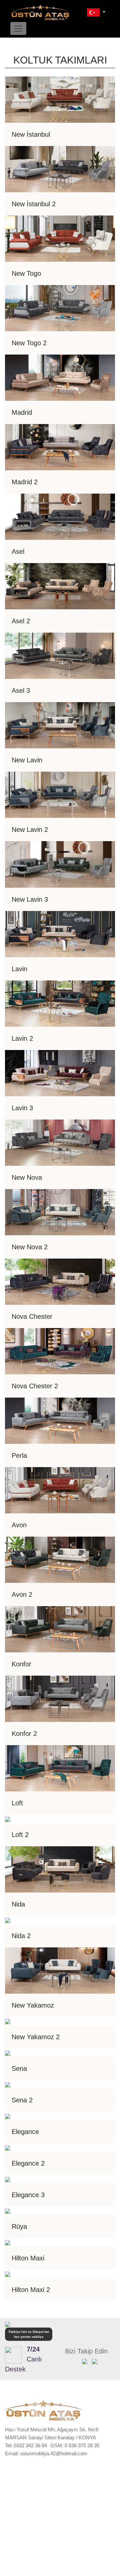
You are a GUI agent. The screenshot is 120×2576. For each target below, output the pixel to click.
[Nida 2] (8, 1920)
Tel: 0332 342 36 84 (26, 2445)
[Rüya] (8, 2211)
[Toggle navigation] (18, 28)
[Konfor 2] (60, 1698)
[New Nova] (60, 1142)
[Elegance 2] (8, 2147)
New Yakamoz (33, 2005)
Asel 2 (21, 621)
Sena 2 (22, 2100)
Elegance (25, 2132)
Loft (17, 1803)
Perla (19, 1455)
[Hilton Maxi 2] (8, 2274)
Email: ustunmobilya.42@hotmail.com (46, 2453)
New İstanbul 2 (34, 204)
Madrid (22, 412)
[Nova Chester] (60, 1281)
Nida (18, 1904)
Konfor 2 (24, 1734)
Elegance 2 (28, 2163)
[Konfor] (60, 1629)
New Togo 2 (29, 343)
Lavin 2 (22, 1038)
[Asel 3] (60, 655)
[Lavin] (60, 933)
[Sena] (8, 2053)
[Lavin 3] (60, 1072)
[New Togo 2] (60, 308)
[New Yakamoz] (60, 1970)
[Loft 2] (8, 1819)
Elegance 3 (28, 2195)
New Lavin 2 (30, 830)
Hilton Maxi (28, 2258)
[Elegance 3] (8, 2179)
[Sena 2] (8, 2084)
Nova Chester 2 (35, 1386)
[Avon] (60, 1490)
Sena (19, 2068)
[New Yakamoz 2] (8, 2021)
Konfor (21, 1664)
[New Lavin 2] (60, 794)
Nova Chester (32, 1316)
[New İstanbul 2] (60, 169)
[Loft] (60, 1768)
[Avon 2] (60, 1559)
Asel (18, 551)
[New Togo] (60, 238)
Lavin (19, 969)
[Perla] (60, 1420)
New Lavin (27, 760)
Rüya (19, 2226)
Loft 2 (20, 1835)
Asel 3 (21, 690)
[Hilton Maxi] (8, 2242)
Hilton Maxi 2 (31, 2290)
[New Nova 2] (60, 1212)
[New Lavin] (60, 725)
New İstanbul (31, 134)
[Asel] (60, 516)
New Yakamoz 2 (36, 2037)
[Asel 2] (60, 586)
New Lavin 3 (30, 899)
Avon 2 (22, 1594)
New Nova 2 (30, 1247)
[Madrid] (60, 377)
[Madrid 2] (60, 447)
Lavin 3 (22, 1108)
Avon (19, 1525)
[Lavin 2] (60, 1003)
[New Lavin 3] (60, 864)
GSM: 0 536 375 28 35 (75, 2445)
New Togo (26, 273)
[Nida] (60, 1869)
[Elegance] (8, 2116)
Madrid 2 (25, 482)
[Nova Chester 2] (60, 1351)
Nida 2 (21, 1936)
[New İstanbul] (60, 99)
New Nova (27, 1177)
